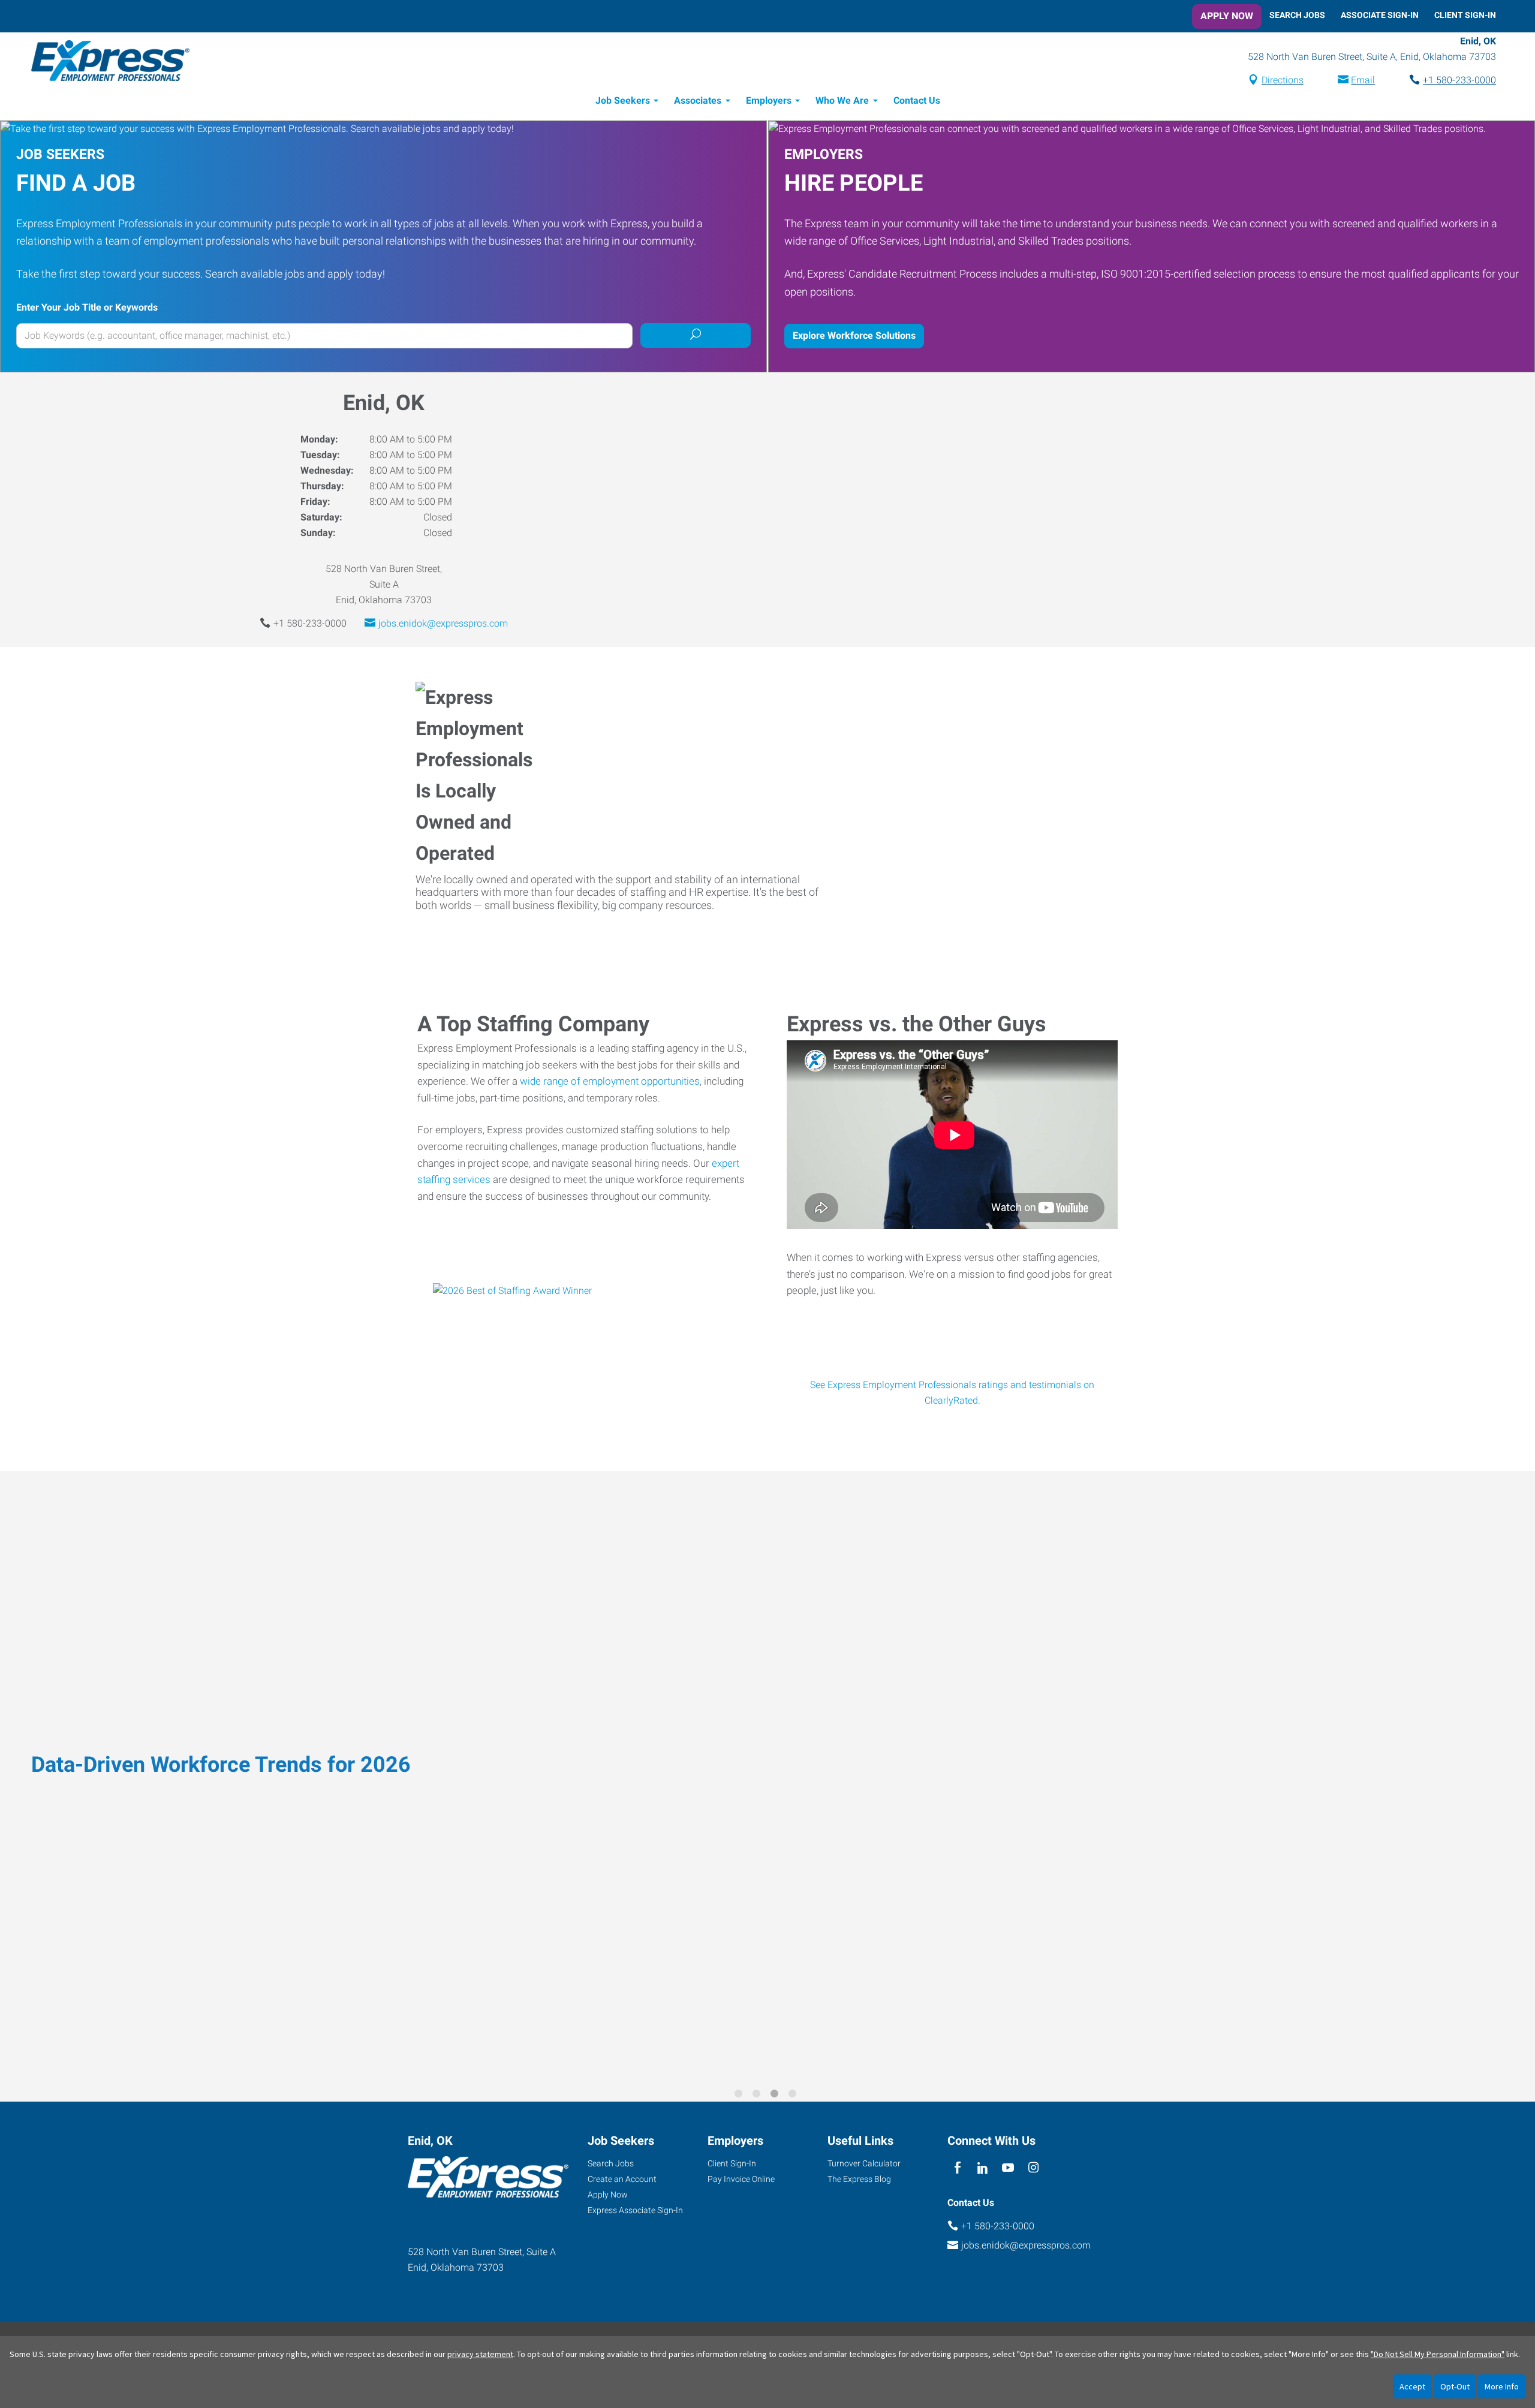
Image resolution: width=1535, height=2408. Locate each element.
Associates (698, 100)
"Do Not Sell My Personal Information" (1438, 2354)
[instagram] (1033, 2168)
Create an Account (622, 2179)
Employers (769, 100)
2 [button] (759, 2096)
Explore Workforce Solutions (854, 335)
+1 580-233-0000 (1459, 80)
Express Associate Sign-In (635, 2210)
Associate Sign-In (1380, 15)
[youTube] (1008, 2168)
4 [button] (794, 2096)
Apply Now (1227, 16)
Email (1363, 80)
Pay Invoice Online (741, 2179)
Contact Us (917, 100)
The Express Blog (859, 2179)
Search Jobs (1297, 15)
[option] (767, 1778)
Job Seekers (623, 100)
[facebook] (957, 2168)
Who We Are (842, 100)
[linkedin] (982, 2168)
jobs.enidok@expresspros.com (443, 623)
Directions (1283, 80)
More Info (1502, 2386)
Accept (1412, 2386)
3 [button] (776, 2096)
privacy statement (480, 2354)
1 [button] (741, 2096)
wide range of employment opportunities (610, 1081)
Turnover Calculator (864, 2163)
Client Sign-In (1465, 15)
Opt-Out (1455, 2386)
